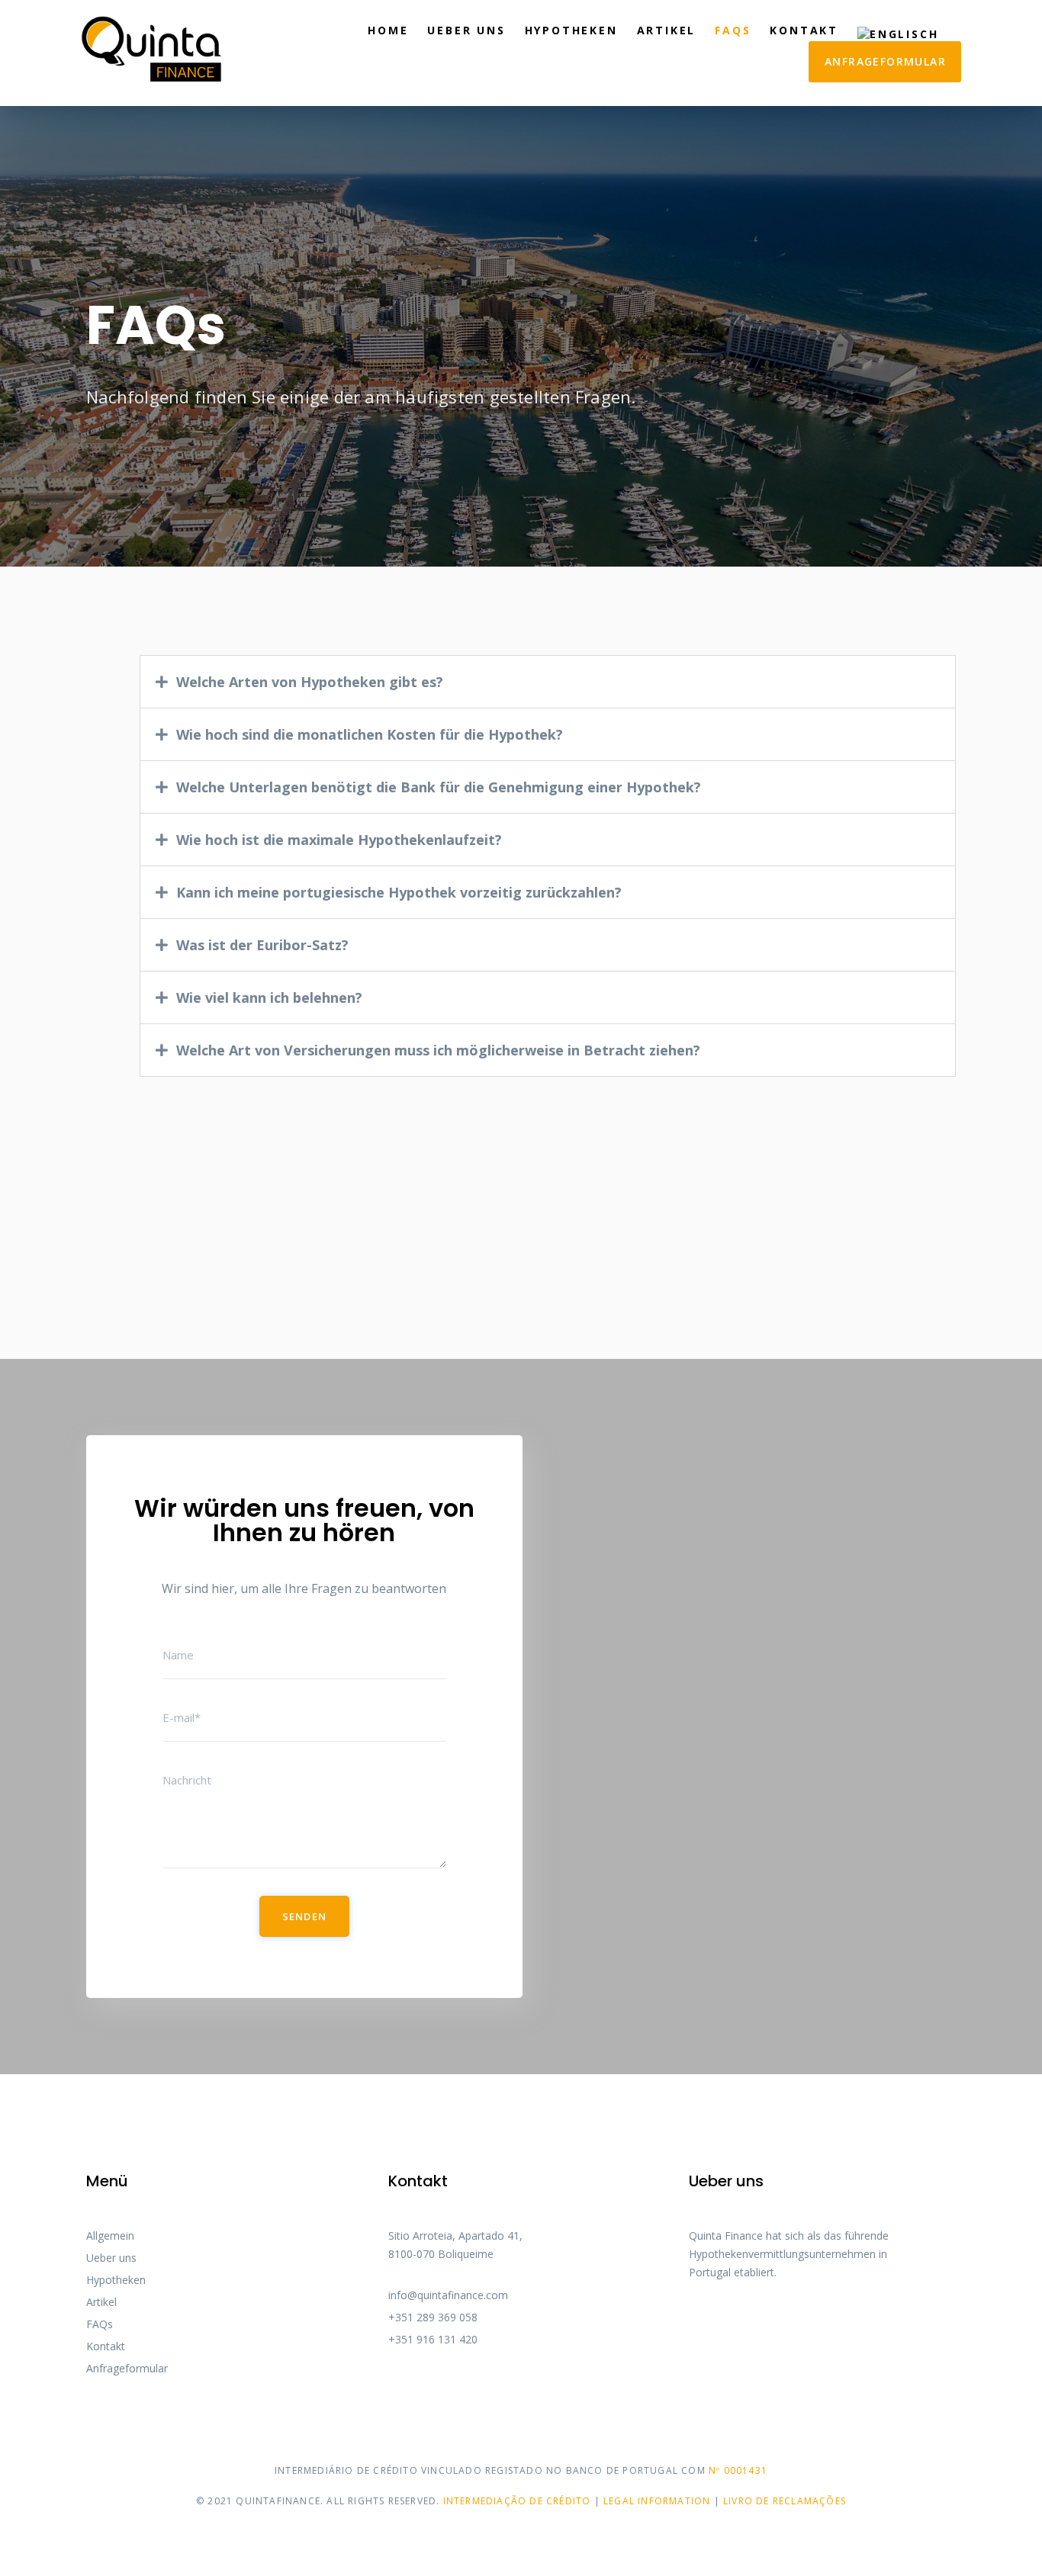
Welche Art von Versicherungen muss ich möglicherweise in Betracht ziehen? (438, 1050)
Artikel (667, 30)
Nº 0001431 (738, 2470)
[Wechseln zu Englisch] (898, 32)
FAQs (733, 30)
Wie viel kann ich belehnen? (269, 997)
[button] (548, 682)
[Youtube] (750, 2318)
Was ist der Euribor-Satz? (262, 945)
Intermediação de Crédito (519, 2501)
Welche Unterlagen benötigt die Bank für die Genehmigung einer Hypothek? (439, 787)
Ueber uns (466, 30)
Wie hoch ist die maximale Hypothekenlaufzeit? (339, 840)
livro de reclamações (785, 2501)
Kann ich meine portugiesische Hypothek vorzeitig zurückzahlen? (399, 892)
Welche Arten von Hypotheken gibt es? (310, 682)
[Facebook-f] (695, 2318)
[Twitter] (722, 2318)
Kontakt (804, 30)
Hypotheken (571, 30)
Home (388, 30)
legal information (657, 2501)
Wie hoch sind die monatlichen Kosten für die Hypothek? (370, 734)
